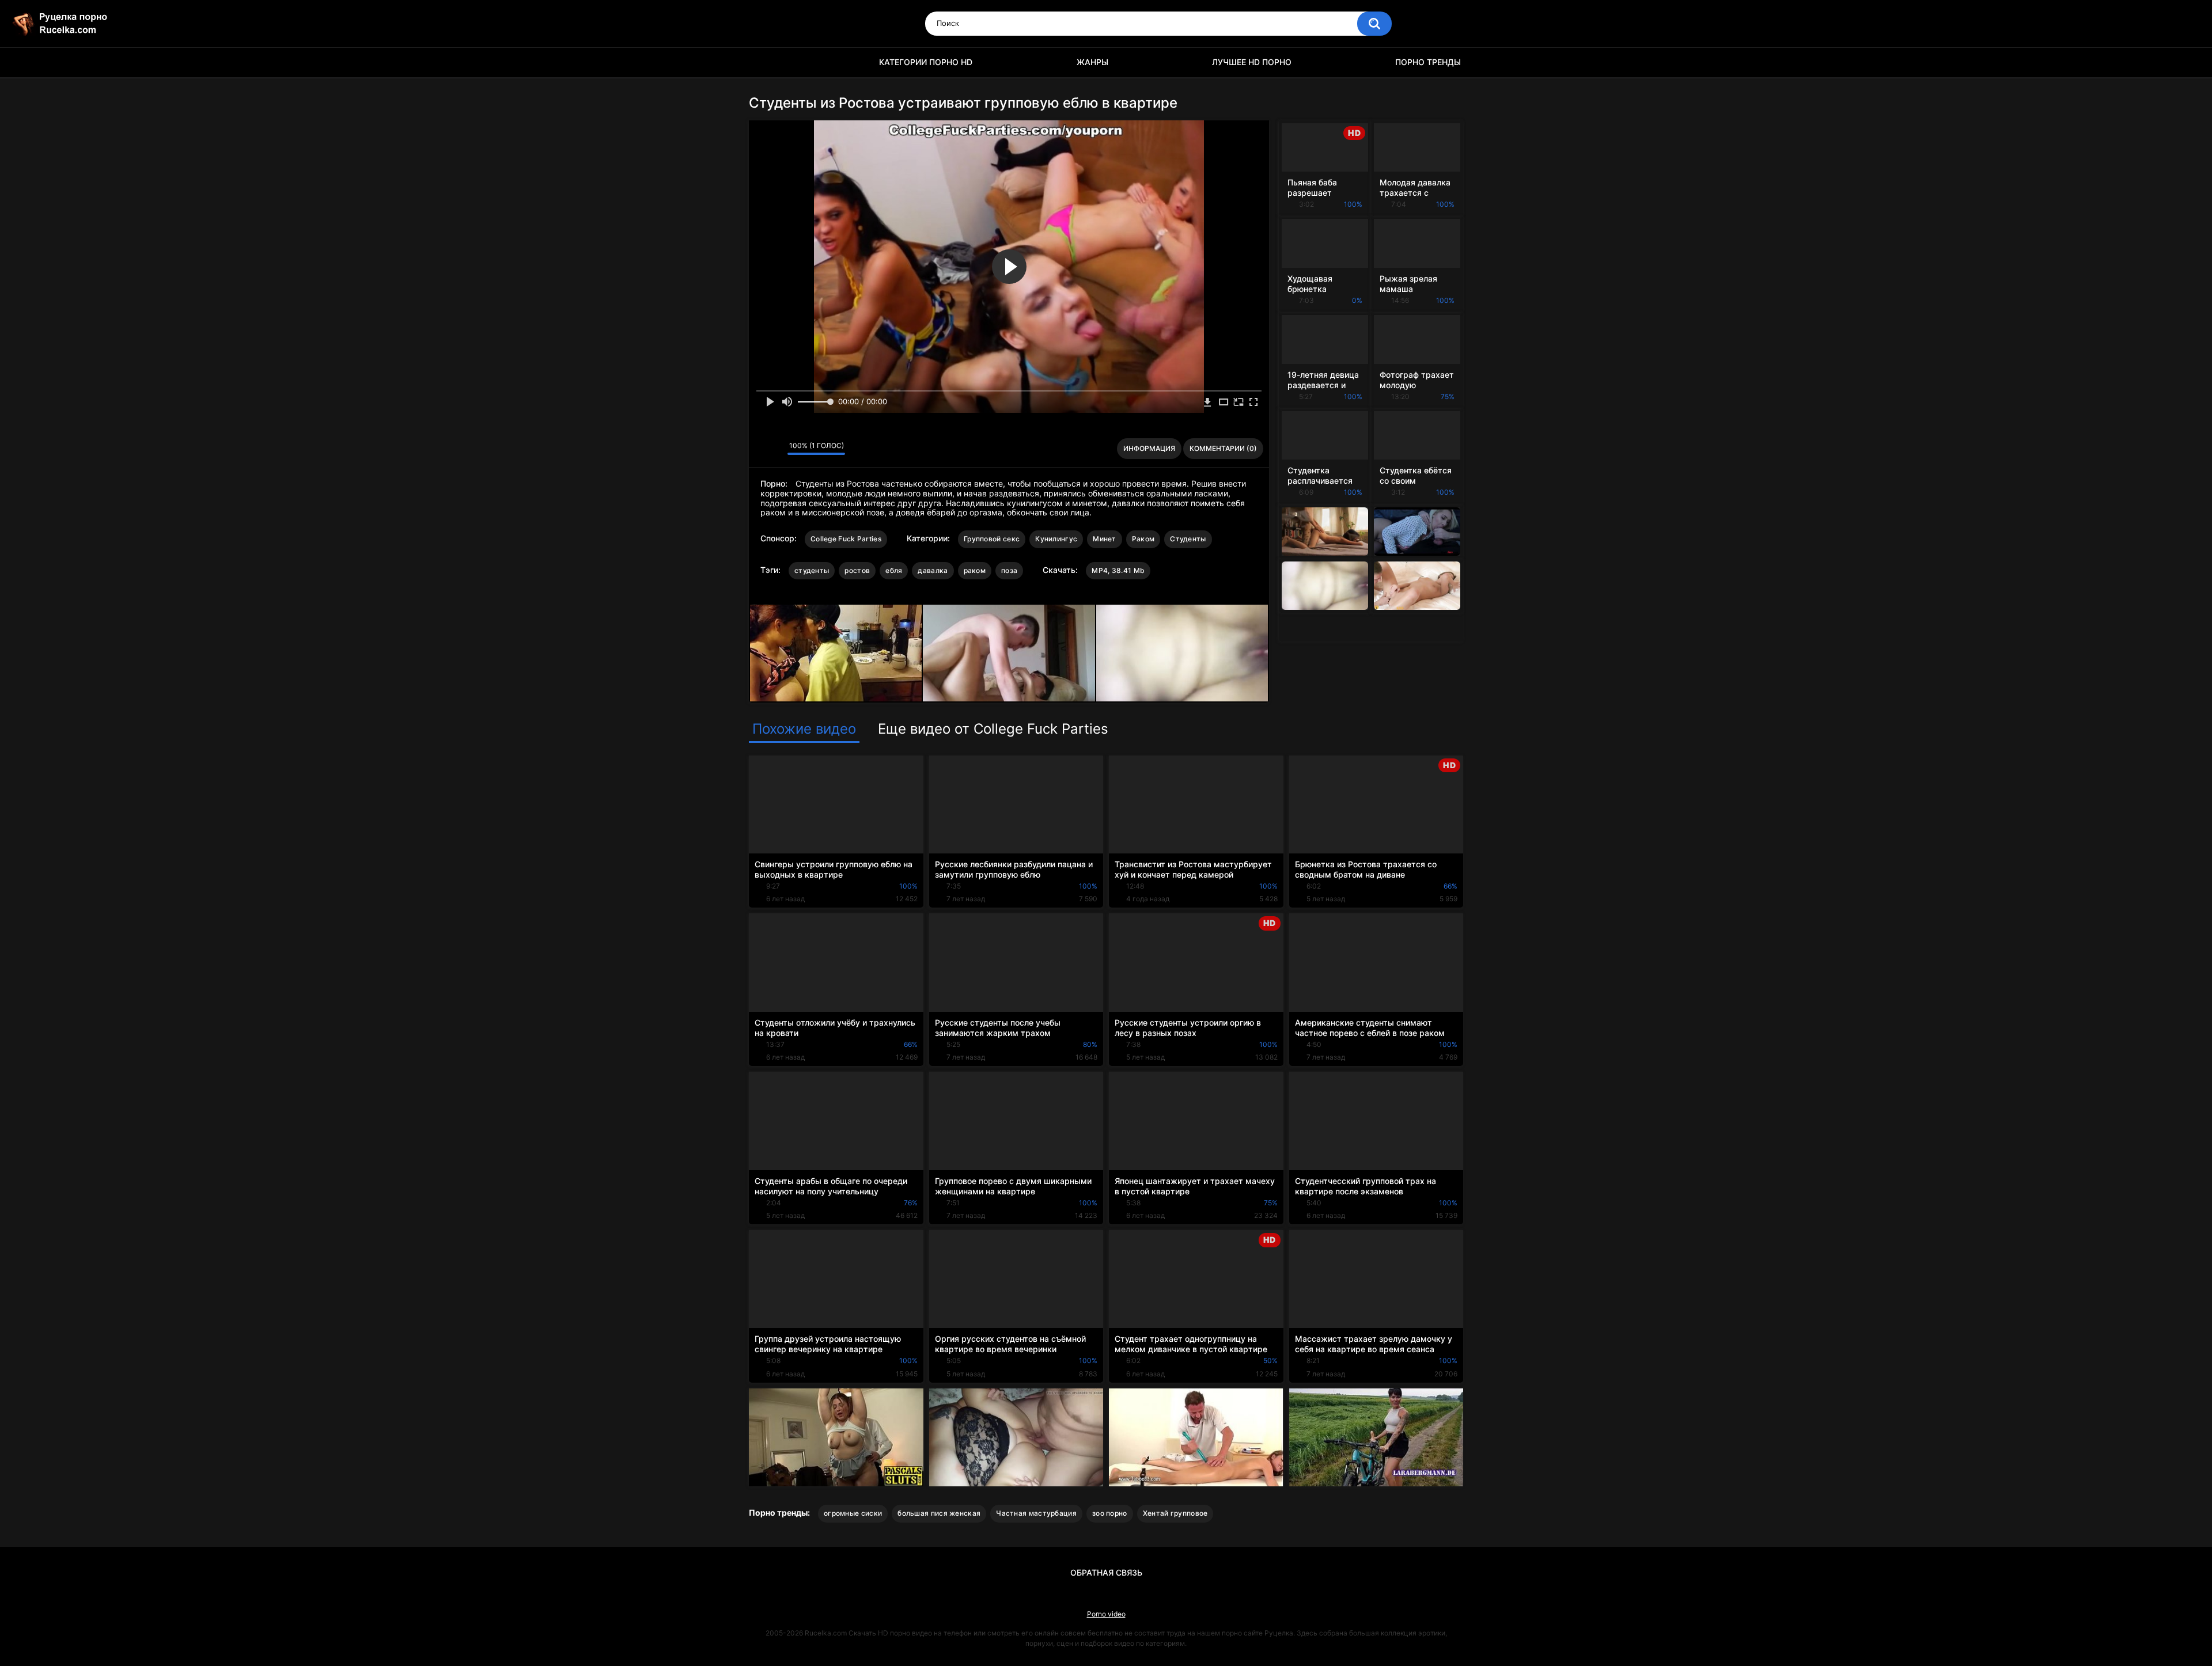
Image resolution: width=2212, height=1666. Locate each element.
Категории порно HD (926, 62)
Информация (1149, 448)
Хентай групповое (1175, 1513)
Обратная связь (1106, 1572)
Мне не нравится (776, 449)
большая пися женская (939, 1513)
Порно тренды (1428, 62)
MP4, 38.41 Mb (1118, 570)
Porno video (1106, 1614)
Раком (1143, 539)
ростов (857, 570)
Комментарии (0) (1223, 448)
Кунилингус (1056, 539)
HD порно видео (763, 62)
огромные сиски (853, 1513)
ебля (894, 570)
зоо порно (1110, 1513)
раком (975, 570)
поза (1009, 570)
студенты (812, 570)
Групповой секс (992, 539)
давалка (933, 570)
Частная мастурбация (1036, 1513)
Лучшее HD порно (1252, 62)
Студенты (1188, 539)
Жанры (1092, 62)
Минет (1105, 539)
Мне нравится (761, 449)
